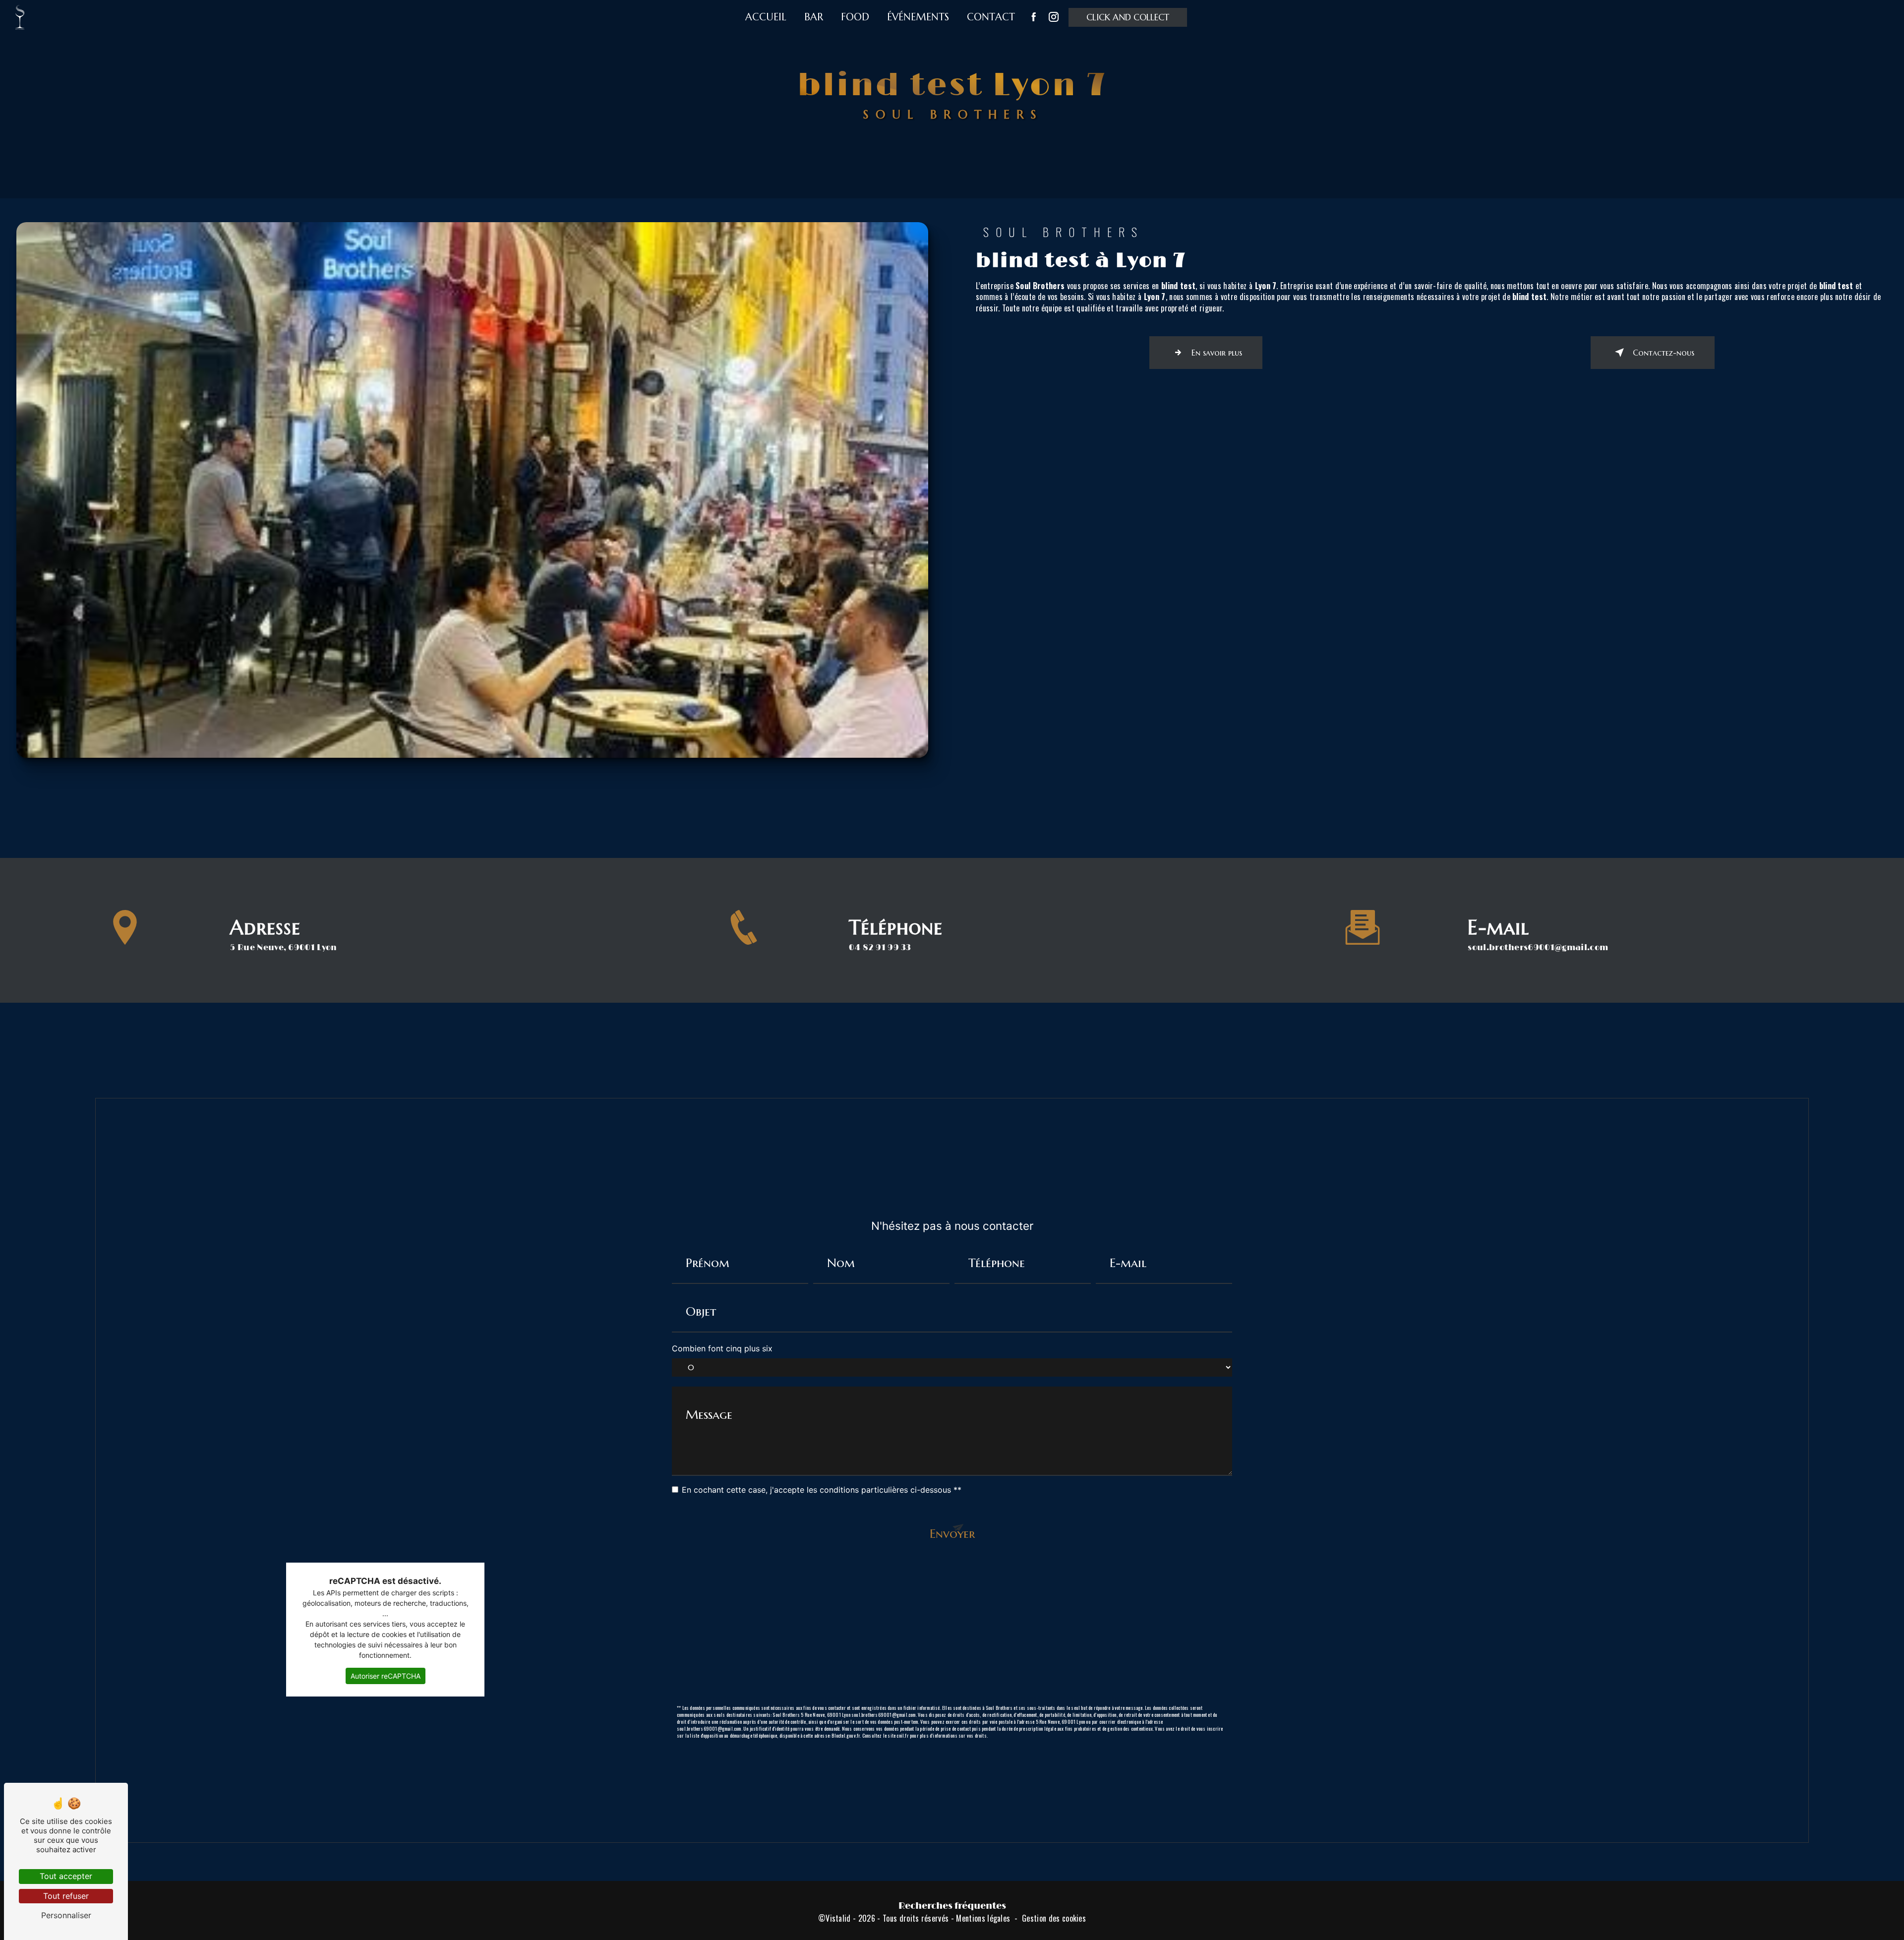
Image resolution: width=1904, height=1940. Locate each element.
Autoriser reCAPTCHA (386, 1676)
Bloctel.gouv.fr (846, 1735)
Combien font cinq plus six (722, 1348)
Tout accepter (66, 1876)
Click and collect (1128, 17)
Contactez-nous (1664, 353)
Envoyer (952, 1534)
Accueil (766, 17)
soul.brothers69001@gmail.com (1538, 948)
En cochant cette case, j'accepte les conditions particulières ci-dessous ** (822, 1490)
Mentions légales (983, 1918)
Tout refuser (66, 1896)
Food (855, 17)
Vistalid (838, 1918)
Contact (991, 17)
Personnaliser (66, 1915)
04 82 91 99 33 (880, 948)
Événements (918, 17)
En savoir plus (1217, 353)
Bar (814, 17)
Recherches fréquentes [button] (952, 1906)
